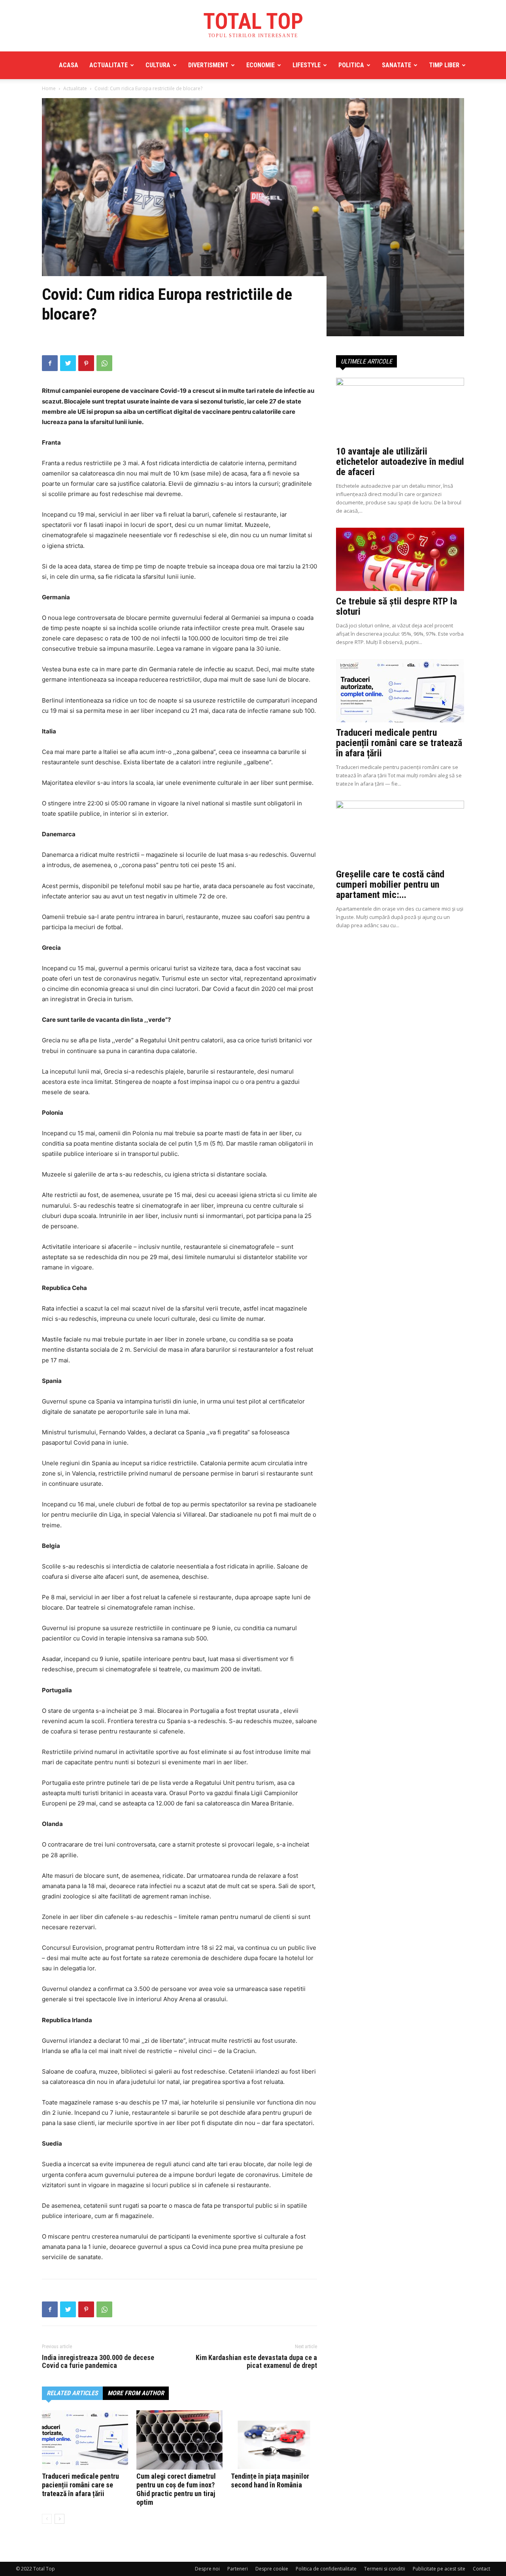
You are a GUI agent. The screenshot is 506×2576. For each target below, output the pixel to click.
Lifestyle (307, 65)
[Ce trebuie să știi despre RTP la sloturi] (400, 559)
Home (49, 88)
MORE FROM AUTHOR (136, 2393)
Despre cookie (272, 2569)
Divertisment (208, 65)
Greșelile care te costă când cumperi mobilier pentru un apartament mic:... (390, 885)
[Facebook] (50, 363)
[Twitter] (68, 363)
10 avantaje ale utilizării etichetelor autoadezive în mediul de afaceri (400, 462)
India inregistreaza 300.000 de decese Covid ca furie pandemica (98, 2362)
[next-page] (59, 2519)
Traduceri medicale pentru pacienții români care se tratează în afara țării (80, 2485)
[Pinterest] (86, 363)
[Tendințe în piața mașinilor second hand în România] (274, 2440)
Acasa (69, 65)
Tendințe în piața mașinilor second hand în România (270, 2480)
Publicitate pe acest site (439, 2569)
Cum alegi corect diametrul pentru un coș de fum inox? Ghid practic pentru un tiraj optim (176, 2489)
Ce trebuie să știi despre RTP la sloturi (396, 606)
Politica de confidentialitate (326, 2569)
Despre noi (207, 2569)
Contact (481, 2569)
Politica (351, 65)
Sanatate (396, 65)
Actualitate (109, 65)
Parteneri (238, 2569)
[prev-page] (47, 2519)
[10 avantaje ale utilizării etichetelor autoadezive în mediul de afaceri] (400, 409)
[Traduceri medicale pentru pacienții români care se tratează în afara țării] (85, 2440)
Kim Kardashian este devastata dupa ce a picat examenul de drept (256, 2362)
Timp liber (444, 65)
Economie (261, 65)
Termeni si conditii (385, 2569)
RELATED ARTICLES (72, 2393)
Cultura (158, 65)
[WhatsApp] (104, 363)
